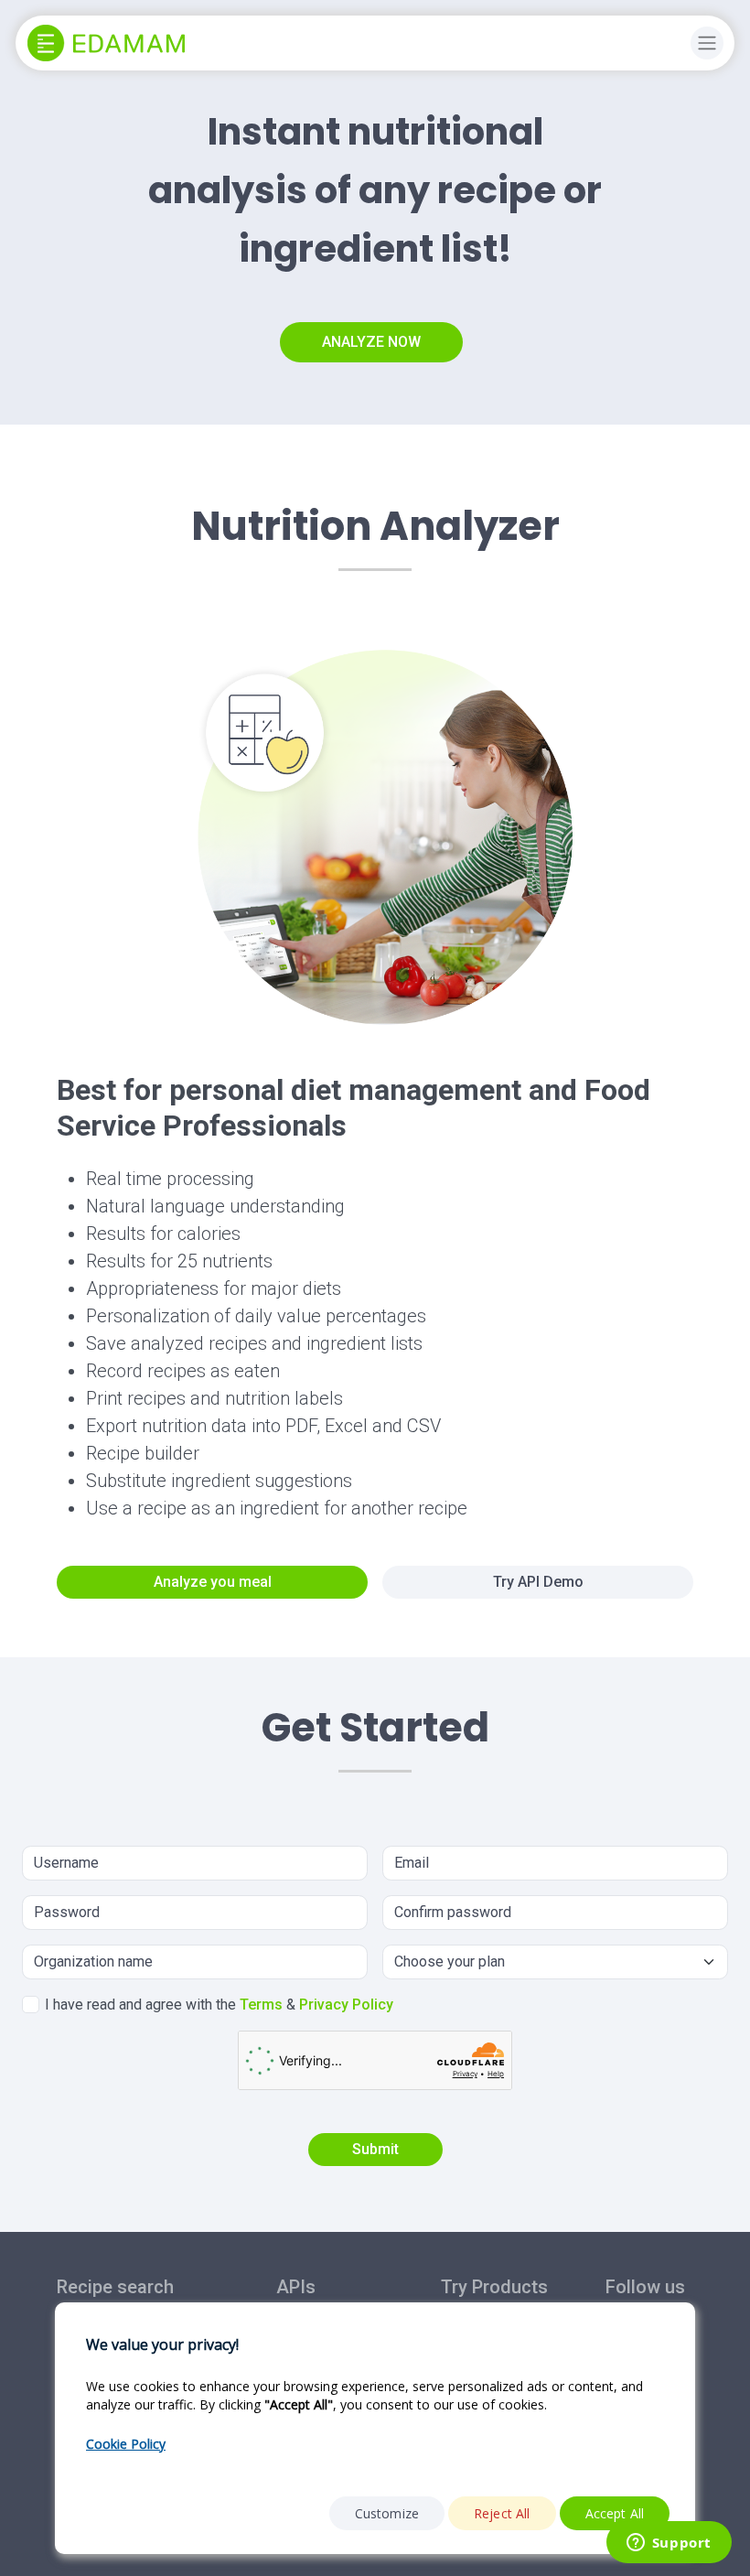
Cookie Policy (126, 2444)
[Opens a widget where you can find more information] (669, 2544)
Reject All (502, 2513)
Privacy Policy (346, 2005)
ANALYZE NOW (371, 342)
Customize (387, 2513)
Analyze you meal (213, 1582)
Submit (375, 2149)
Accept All (615, 2513)
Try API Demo (538, 1582)
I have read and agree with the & (219, 2005)
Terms (261, 2005)
